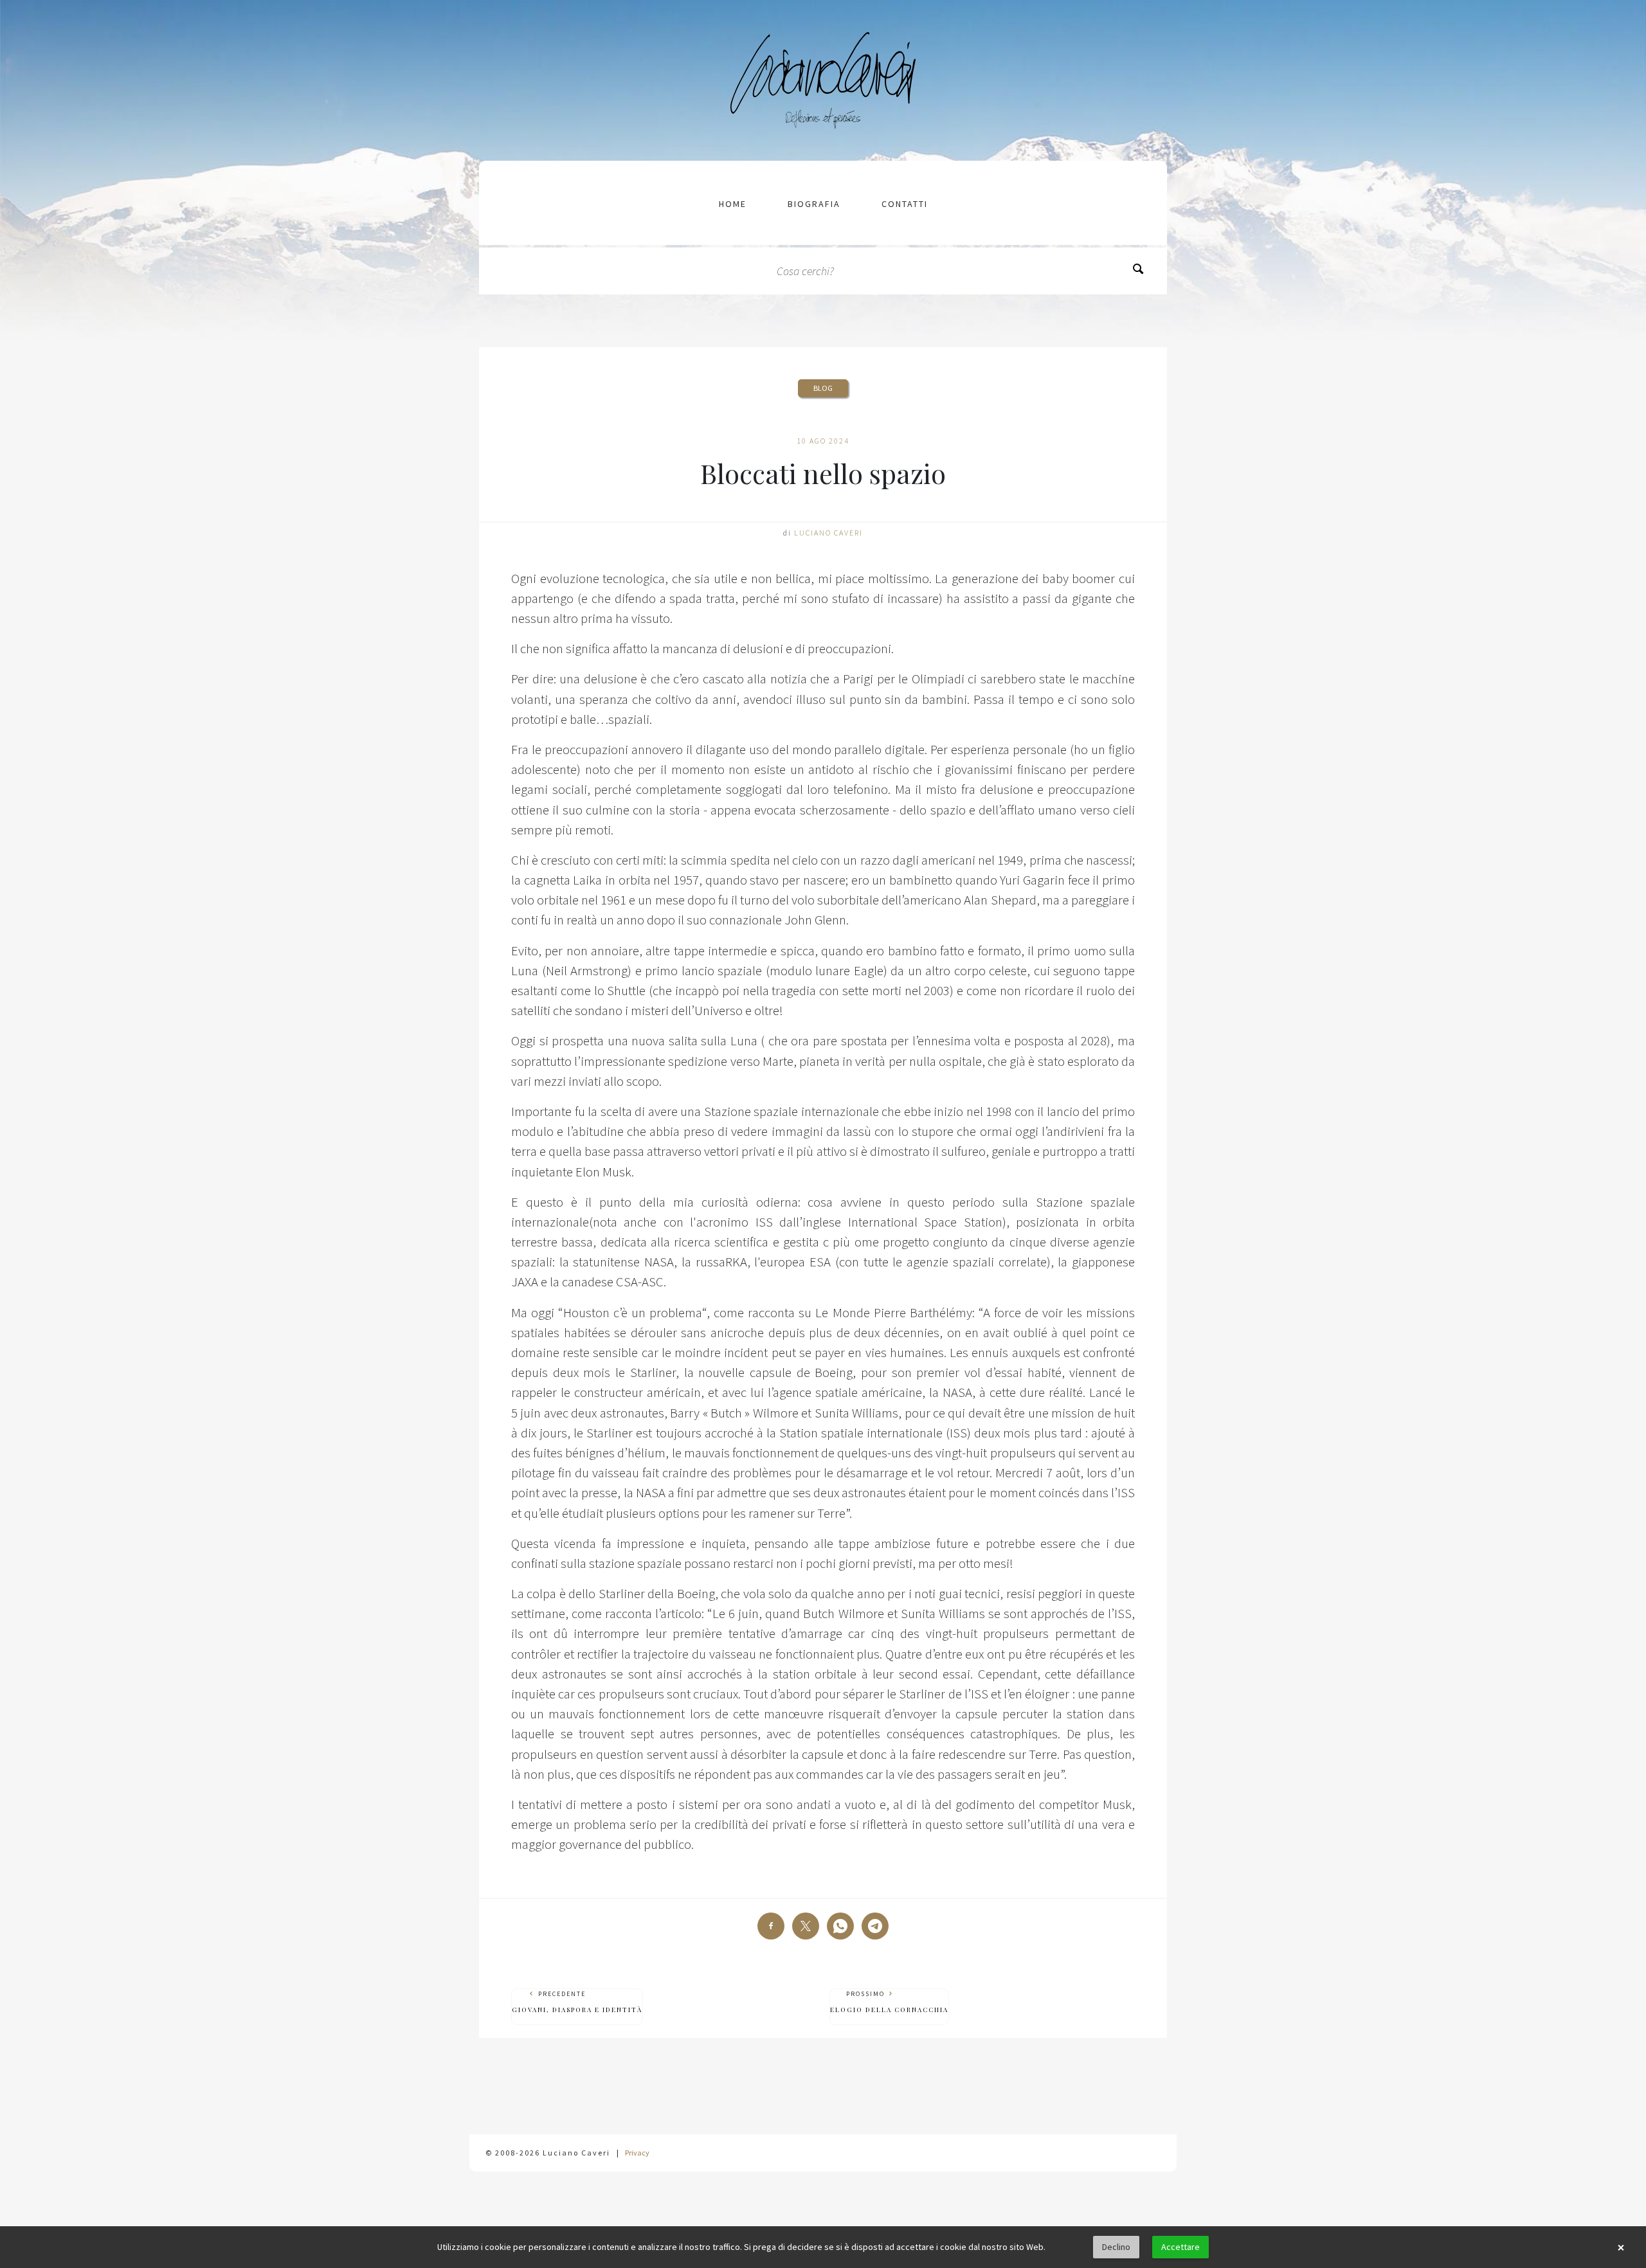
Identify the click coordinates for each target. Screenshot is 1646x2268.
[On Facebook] (771, 1926)
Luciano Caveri (828, 533)
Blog (823, 388)
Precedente (577, 2002)
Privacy (637, 2153)
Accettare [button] (1180, 2247)
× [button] (1621, 2247)
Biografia (814, 204)
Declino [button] (1116, 2247)
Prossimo (889, 2002)
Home (733, 204)
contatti (905, 204)
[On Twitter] (806, 1926)
